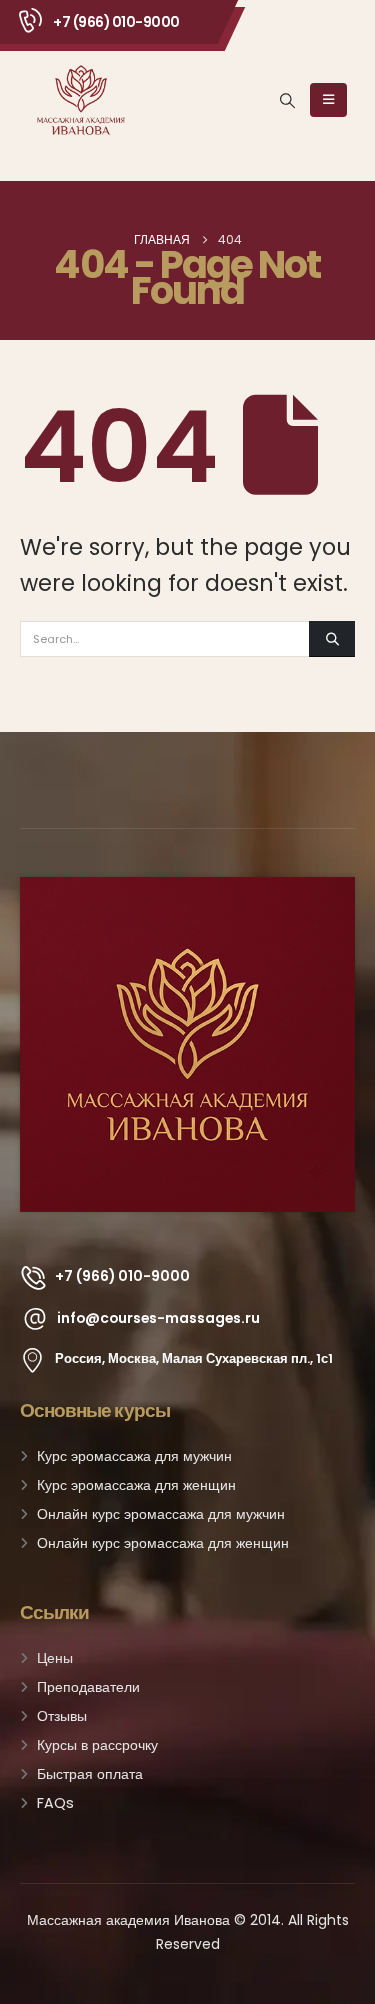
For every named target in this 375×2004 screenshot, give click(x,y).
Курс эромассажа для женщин (136, 1485)
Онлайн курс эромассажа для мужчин (161, 1514)
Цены (55, 1658)
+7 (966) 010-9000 (116, 22)
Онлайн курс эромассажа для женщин (163, 1543)
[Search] (332, 639)
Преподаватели (88, 1687)
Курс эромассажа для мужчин (134, 1456)
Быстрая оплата (90, 1774)
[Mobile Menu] (328, 100)
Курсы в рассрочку (97, 1745)
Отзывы (62, 1716)
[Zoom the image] (187, 889)
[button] (288, 101)
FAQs (55, 1803)
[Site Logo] (81, 100)
